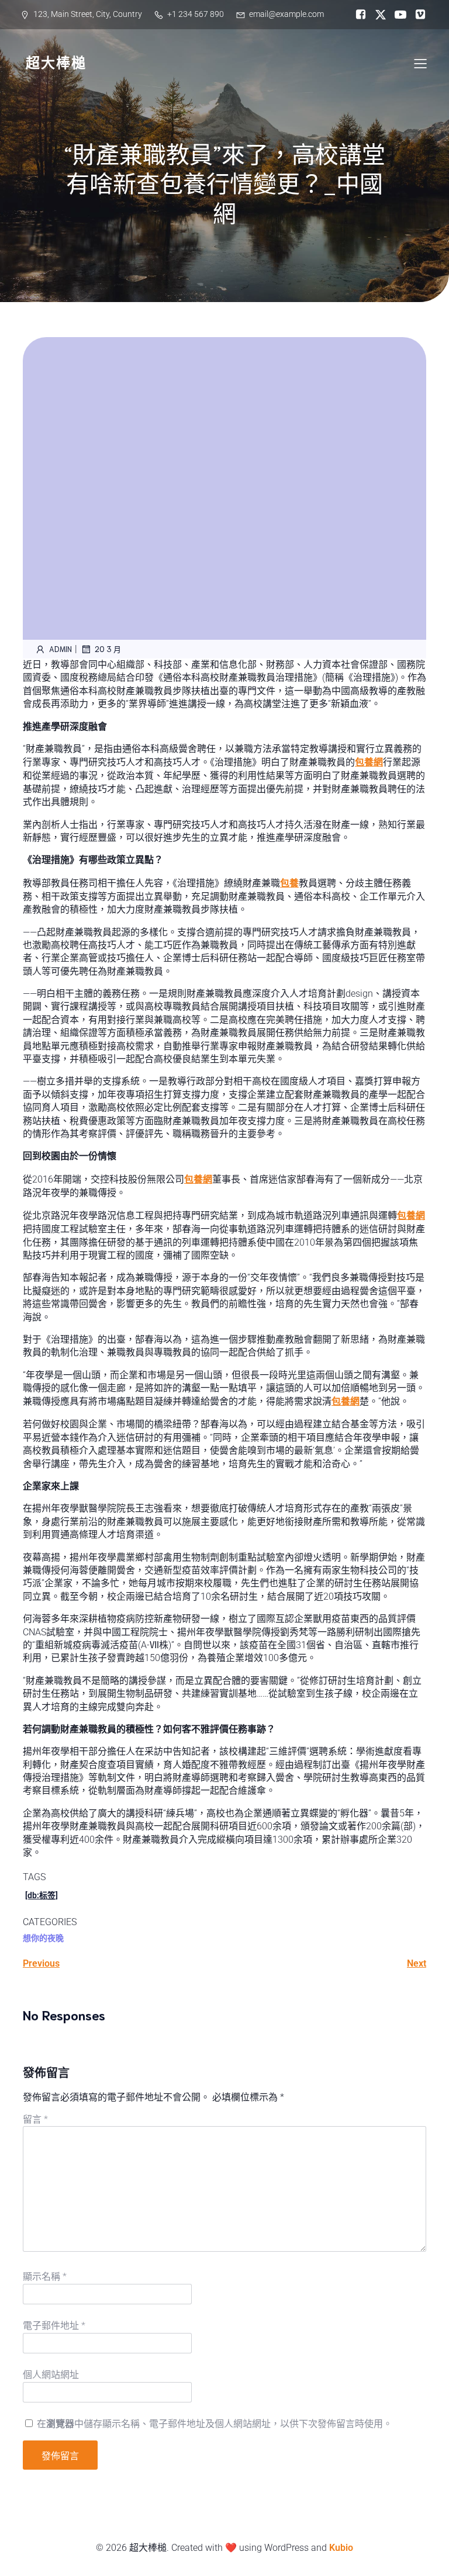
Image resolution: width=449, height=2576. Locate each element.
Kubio (341, 2548)
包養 (289, 883)
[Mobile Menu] (420, 63)
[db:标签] (42, 1895)
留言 (35, 2119)
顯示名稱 (45, 2277)
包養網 (369, 762)
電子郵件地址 (54, 2326)
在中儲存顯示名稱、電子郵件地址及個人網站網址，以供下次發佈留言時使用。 (215, 2424)
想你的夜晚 (43, 1938)
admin (61, 649)
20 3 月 (108, 649)
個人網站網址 (51, 2375)
